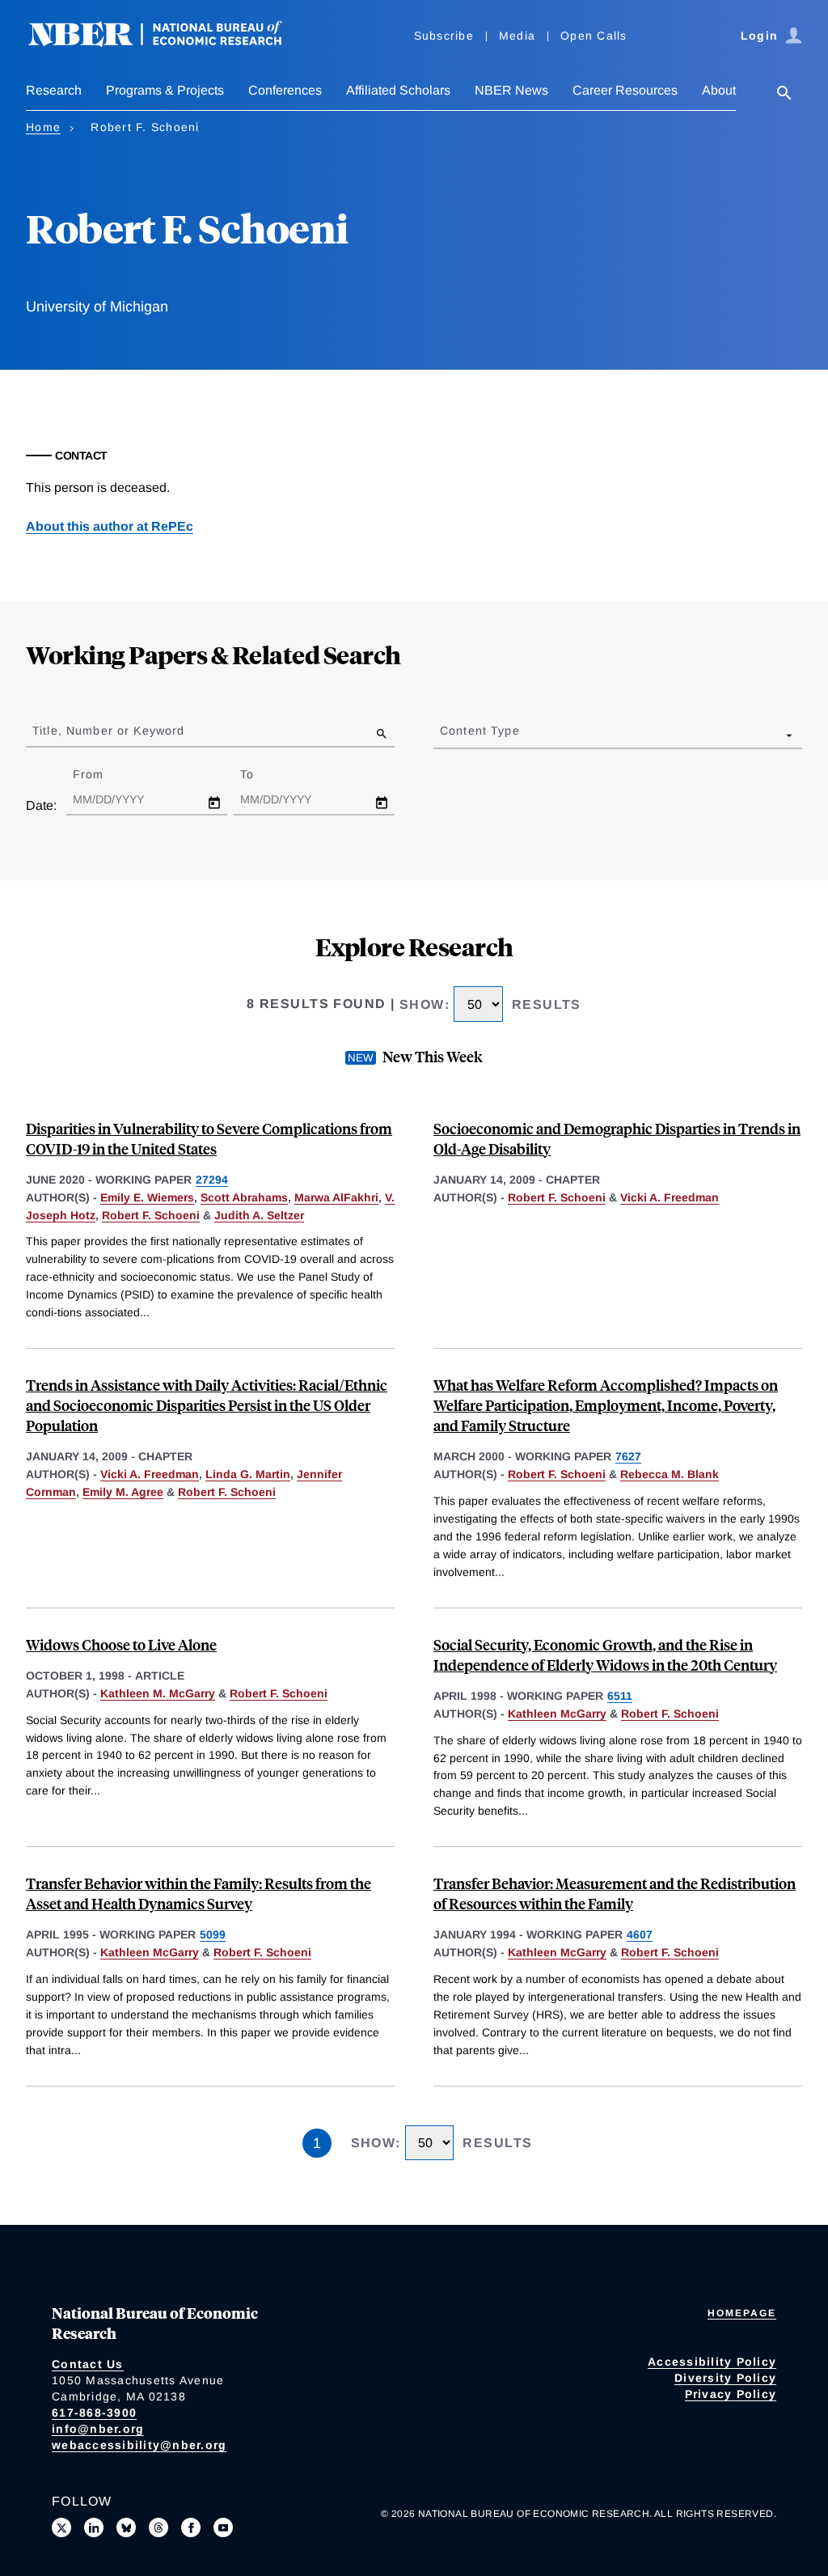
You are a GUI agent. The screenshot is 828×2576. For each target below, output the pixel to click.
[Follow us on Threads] (158, 2527)
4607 (640, 1934)
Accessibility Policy (712, 2362)
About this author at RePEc (110, 526)
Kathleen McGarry (557, 1714)
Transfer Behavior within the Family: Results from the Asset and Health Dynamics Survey (199, 1893)
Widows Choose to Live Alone (121, 1644)
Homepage (742, 2313)
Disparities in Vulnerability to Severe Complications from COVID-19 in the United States (209, 1138)
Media (517, 36)
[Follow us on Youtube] (223, 2527)
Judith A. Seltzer (259, 1215)
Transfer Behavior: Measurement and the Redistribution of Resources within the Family (615, 1893)
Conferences (285, 90)
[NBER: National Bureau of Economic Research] (168, 42)
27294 (212, 1180)
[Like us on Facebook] (191, 2527)
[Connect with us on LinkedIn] (94, 2527)
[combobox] (443, 735)
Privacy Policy (731, 2394)
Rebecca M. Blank (670, 1474)
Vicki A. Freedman (670, 1197)
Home (43, 127)
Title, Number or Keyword (108, 731)
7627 (628, 1456)
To (261, 774)
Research (54, 90)
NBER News (511, 90)
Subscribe (444, 36)
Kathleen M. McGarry (158, 1693)
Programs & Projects (165, 90)
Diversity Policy (725, 2378)
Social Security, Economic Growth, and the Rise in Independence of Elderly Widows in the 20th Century (605, 1654)
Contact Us (88, 2364)
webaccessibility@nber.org (139, 2445)
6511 (620, 1696)
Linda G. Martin (248, 1474)
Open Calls (594, 36)
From (102, 774)
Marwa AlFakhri (336, 1197)
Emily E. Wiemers (147, 1197)
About (719, 90)
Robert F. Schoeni (151, 1215)
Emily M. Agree (123, 1492)
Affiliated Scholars (398, 90)
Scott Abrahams (244, 1197)
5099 (213, 1934)
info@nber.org (98, 2429)
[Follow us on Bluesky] (126, 2527)
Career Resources (625, 90)
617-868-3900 (94, 2413)
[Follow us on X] (61, 2527)
